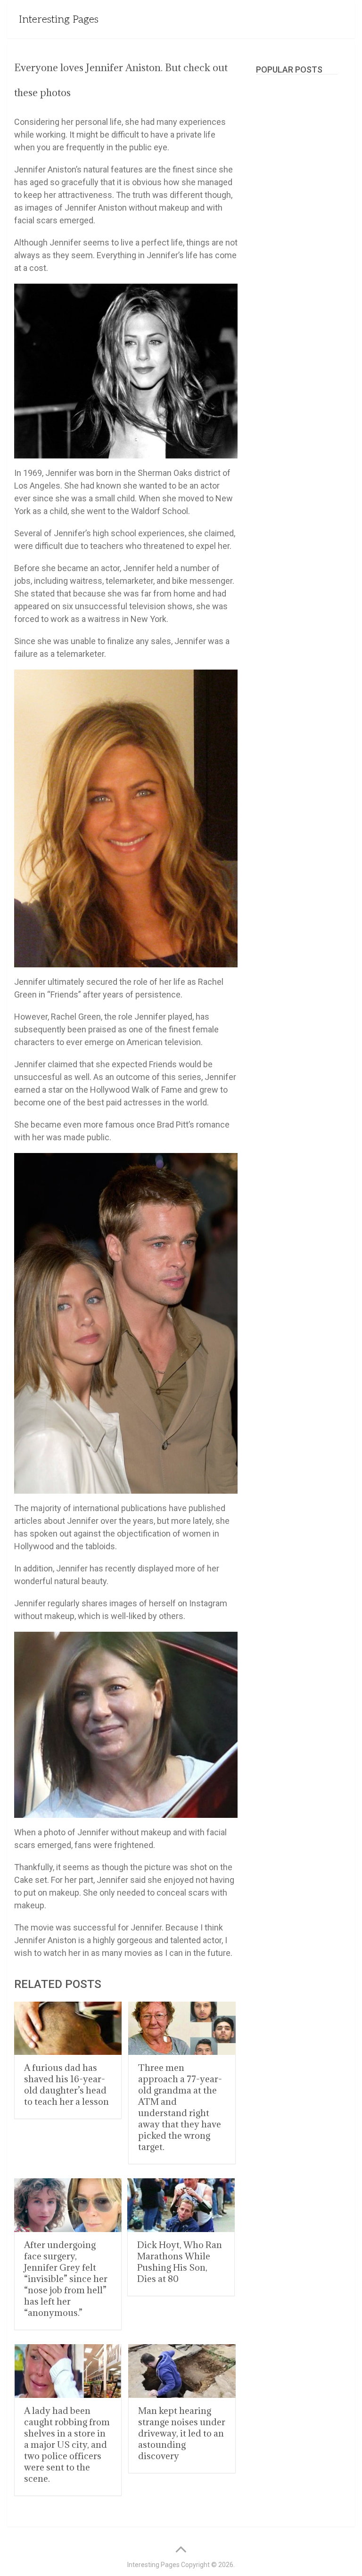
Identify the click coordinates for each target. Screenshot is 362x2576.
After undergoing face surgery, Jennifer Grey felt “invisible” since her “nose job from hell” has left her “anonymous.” (66, 2279)
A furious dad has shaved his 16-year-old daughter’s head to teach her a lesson (66, 2085)
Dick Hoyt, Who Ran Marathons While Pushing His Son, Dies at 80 (180, 2262)
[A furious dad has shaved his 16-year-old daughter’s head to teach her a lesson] (68, 2028)
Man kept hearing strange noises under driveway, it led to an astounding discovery (182, 2433)
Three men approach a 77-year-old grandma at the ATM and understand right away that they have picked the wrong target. (180, 2107)
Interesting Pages (59, 19)
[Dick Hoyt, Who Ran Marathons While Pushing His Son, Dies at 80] (181, 2205)
